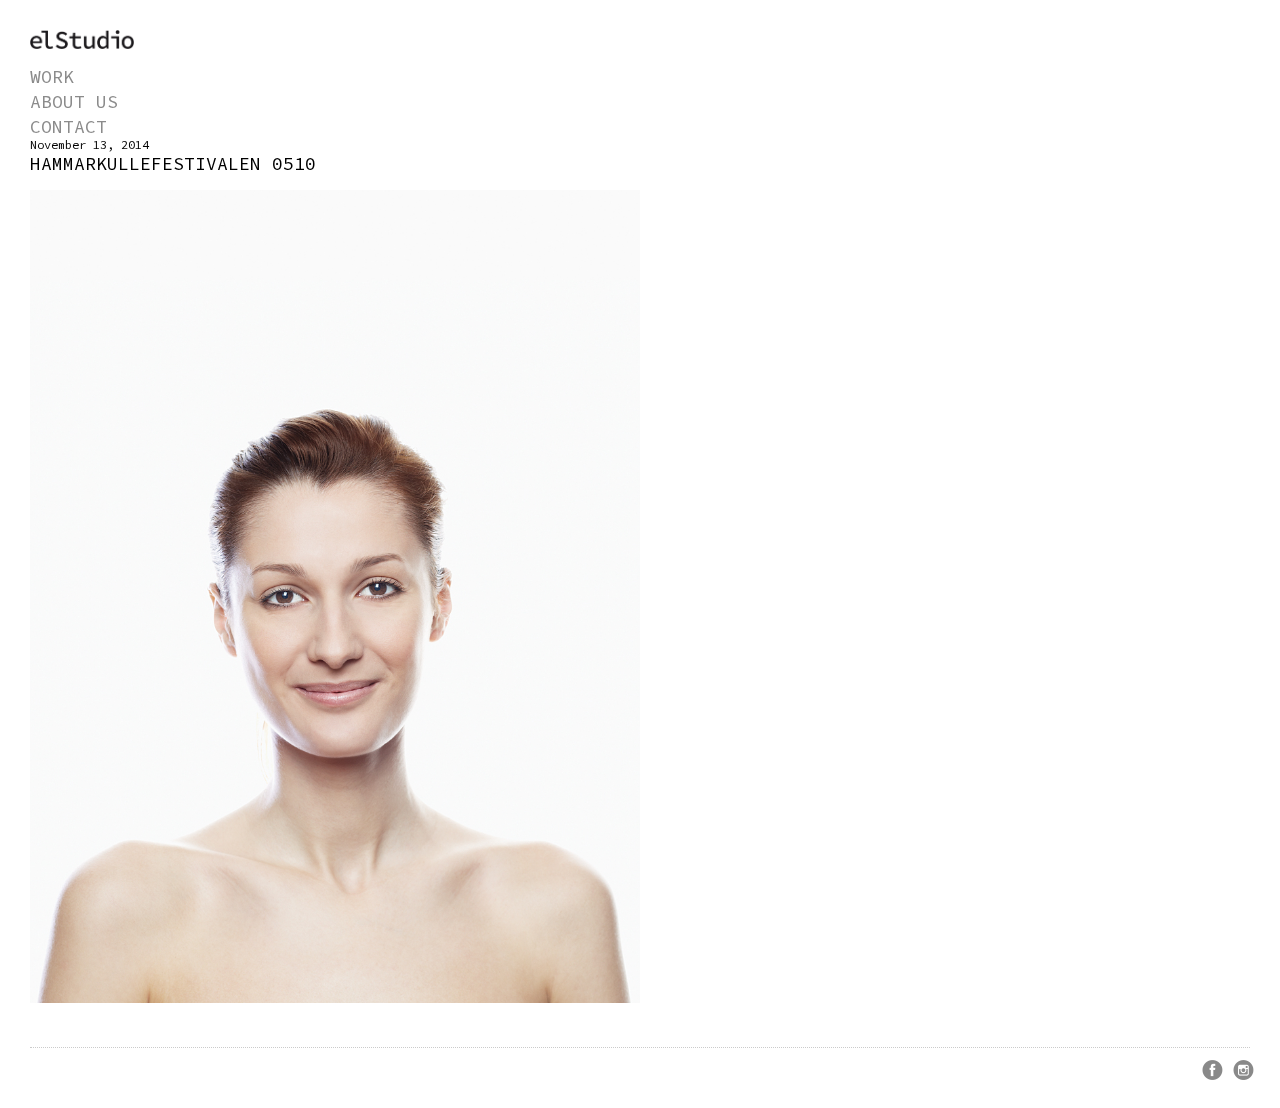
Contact (68, 126)
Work (52, 76)
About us (74, 101)
